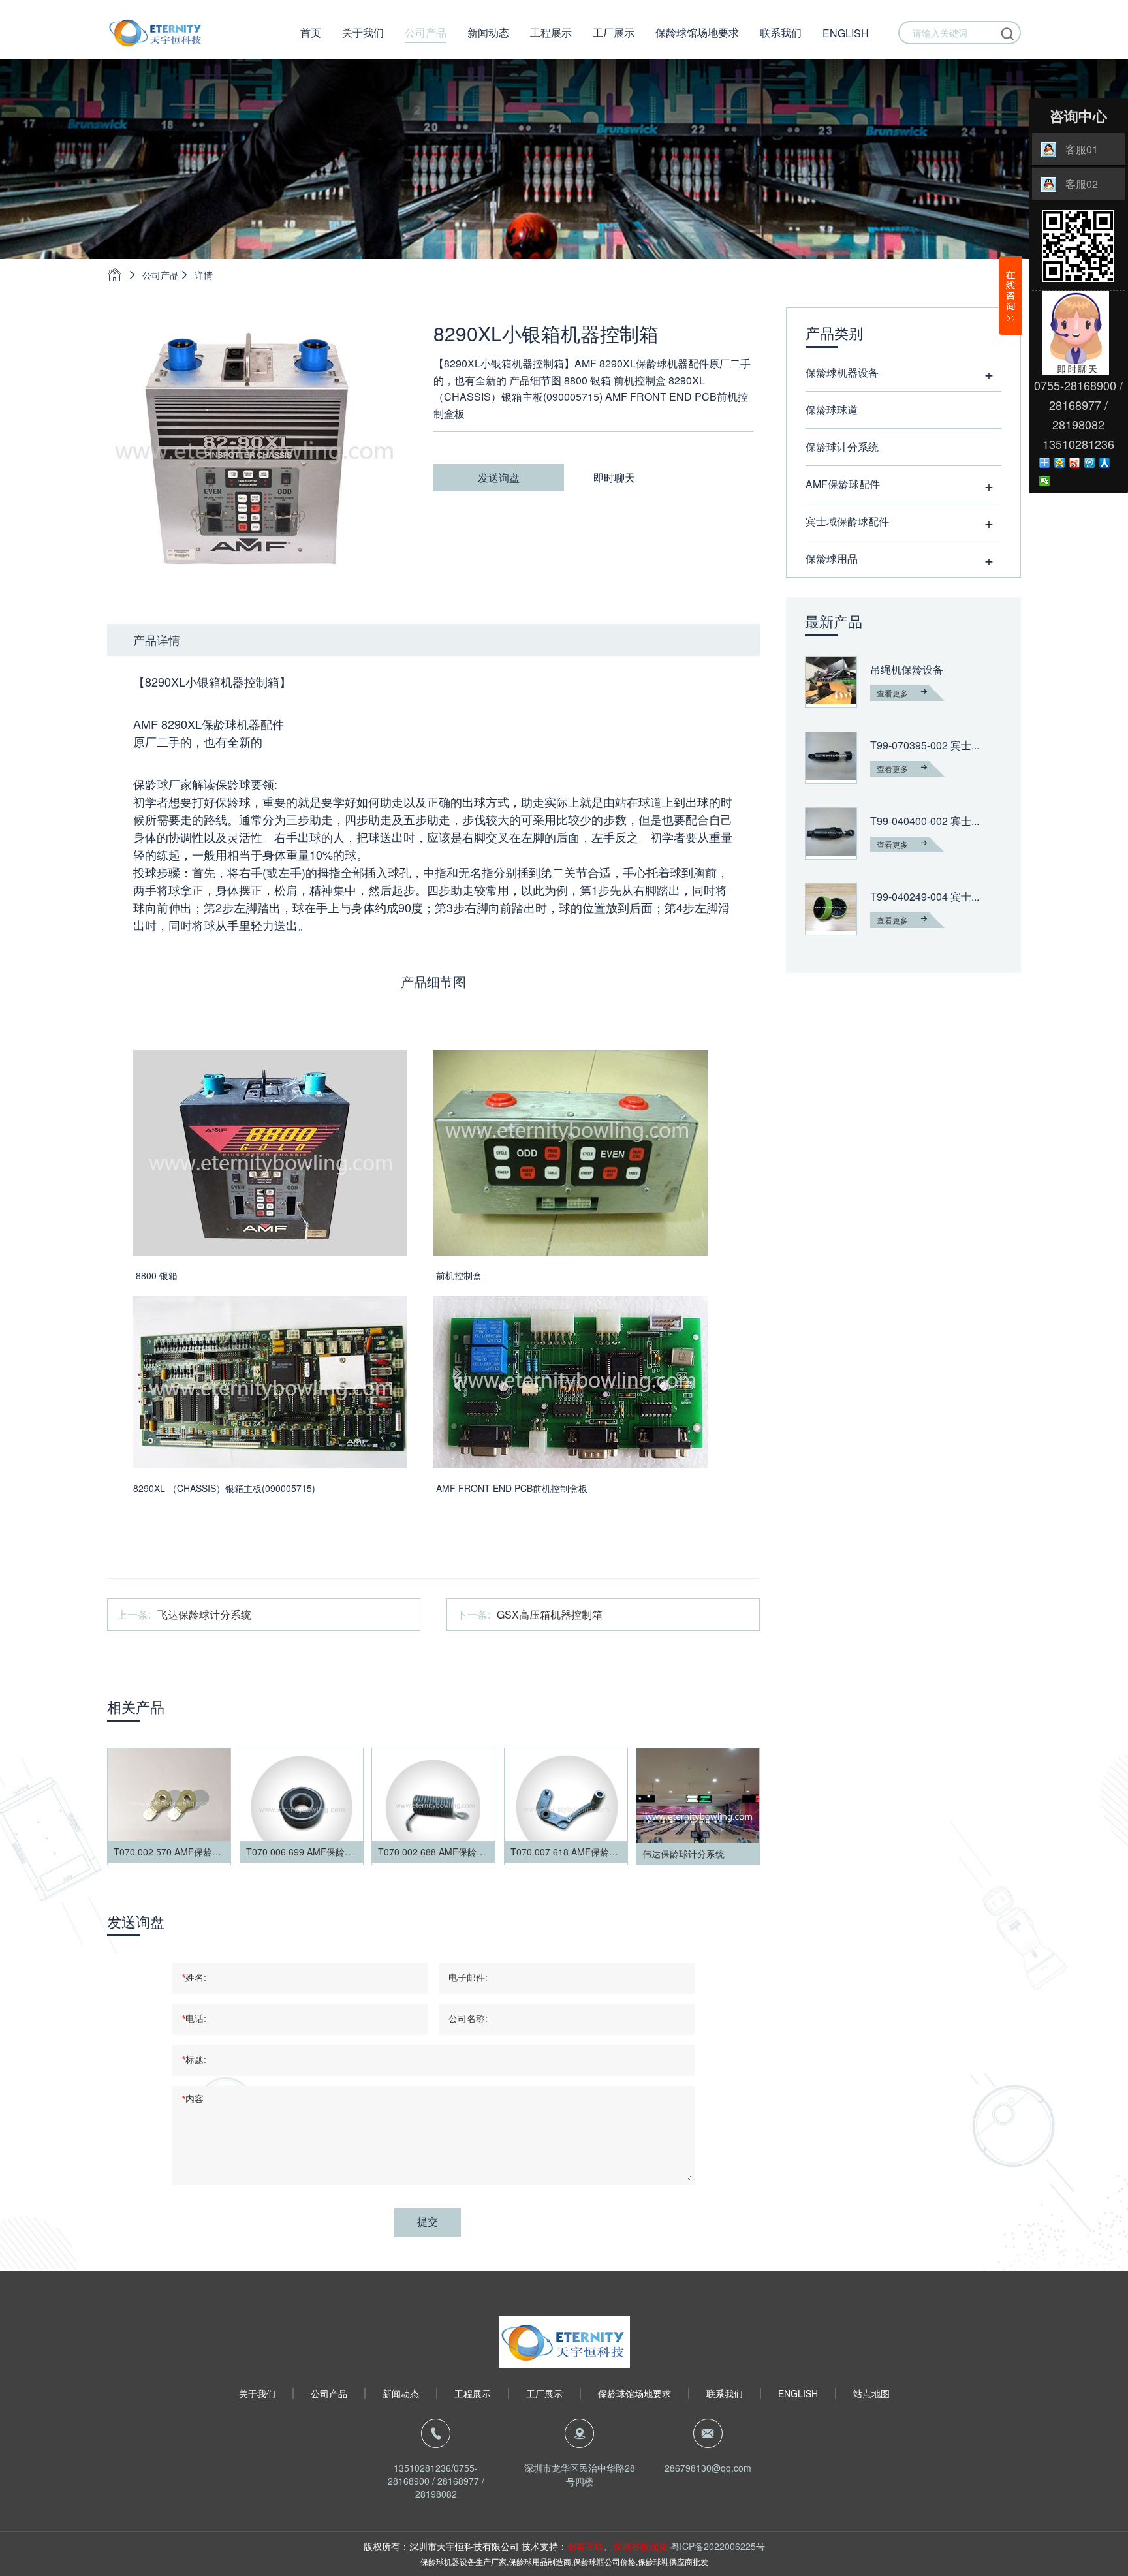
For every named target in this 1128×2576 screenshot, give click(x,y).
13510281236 (422, 2468)
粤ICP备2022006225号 (718, 2546)
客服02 (1082, 184)
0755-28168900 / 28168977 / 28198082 (436, 2481)
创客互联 (586, 2546)
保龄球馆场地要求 (697, 32)
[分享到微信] (1045, 481)
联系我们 (781, 32)
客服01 (1082, 149)
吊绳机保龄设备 (907, 670)
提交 (428, 2222)
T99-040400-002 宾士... (925, 821)
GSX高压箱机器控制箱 (550, 1614)
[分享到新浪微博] (1075, 463)
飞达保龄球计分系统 (204, 1614)
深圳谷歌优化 (640, 2546)
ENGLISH (846, 33)
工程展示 (551, 32)
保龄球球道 (832, 410)
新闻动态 (488, 32)
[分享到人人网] (1105, 463)
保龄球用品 (832, 558)
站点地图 (871, 2394)
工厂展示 (614, 32)
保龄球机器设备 (842, 372)
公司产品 (426, 32)
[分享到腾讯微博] (1090, 463)
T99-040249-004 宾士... (925, 897)
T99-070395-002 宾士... (925, 745)
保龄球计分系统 (842, 447)
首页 (311, 32)
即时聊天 (614, 477)
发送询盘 (499, 477)
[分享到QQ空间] (1060, 463)
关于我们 (363, 32)
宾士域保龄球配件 (847, 521)
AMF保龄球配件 (843, 484)
